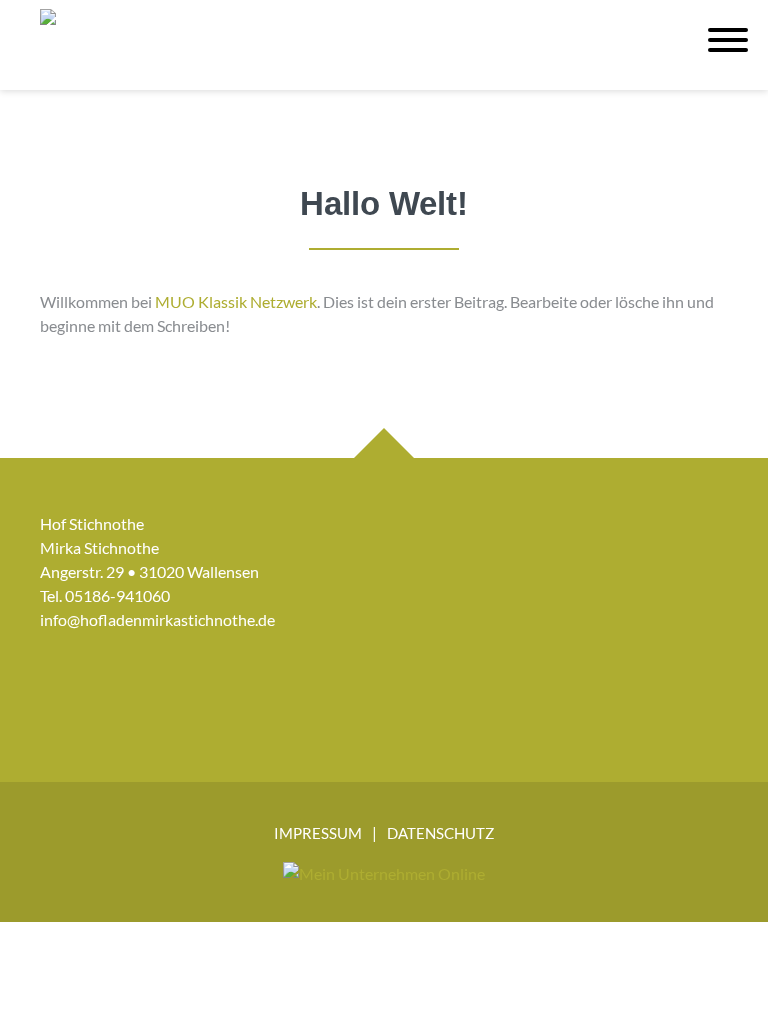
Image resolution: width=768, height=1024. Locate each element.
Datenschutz (440, 833)
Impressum (318, 833)
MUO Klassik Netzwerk (236, 301)
